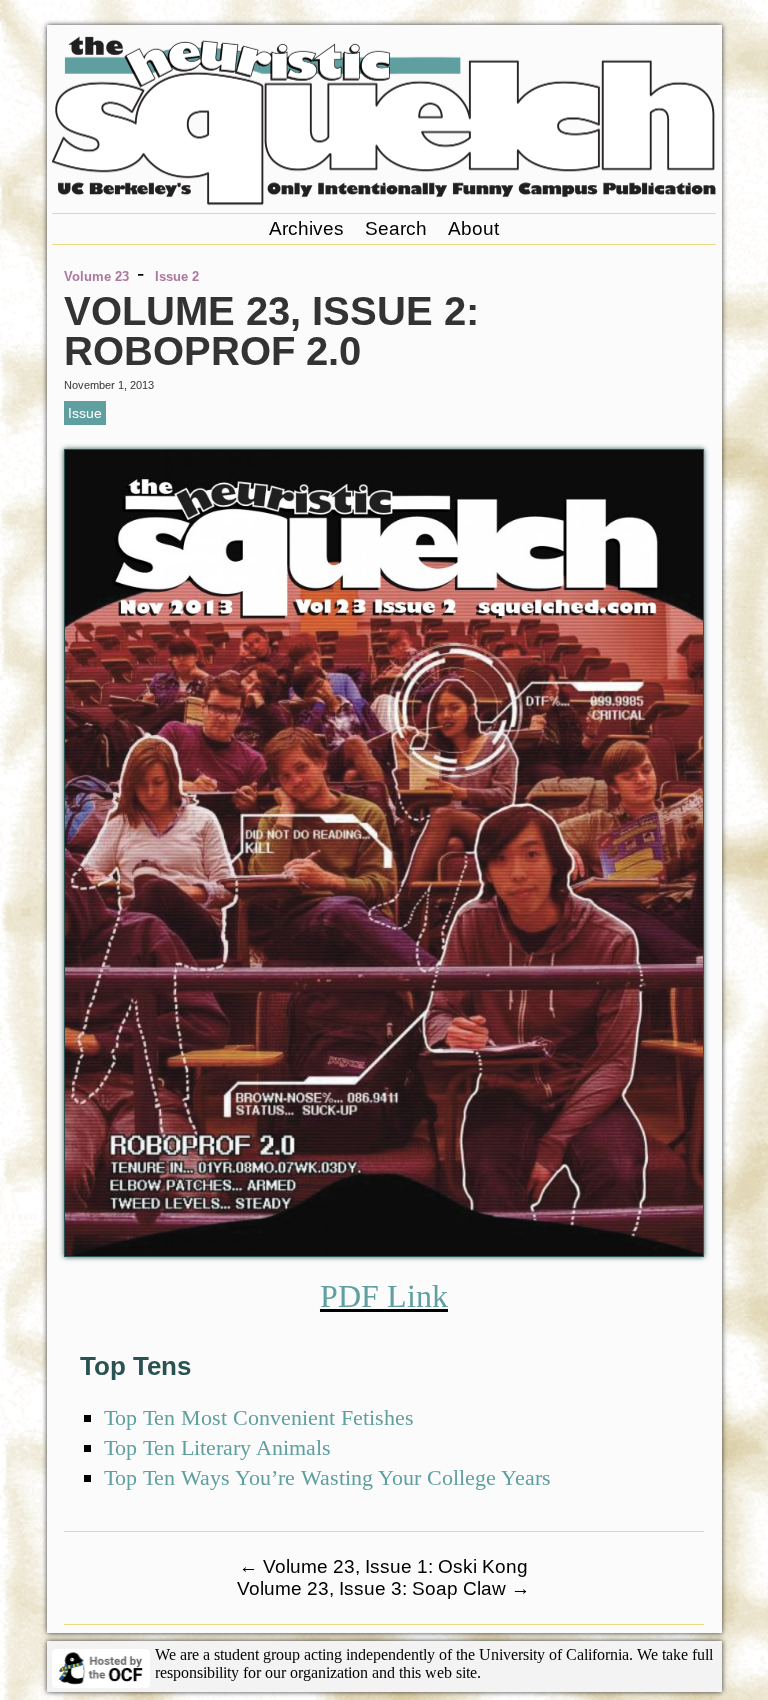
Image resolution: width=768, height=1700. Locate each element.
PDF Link (384, 1296)
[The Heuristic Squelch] (384, 199)
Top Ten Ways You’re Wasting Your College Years (327, 1477)
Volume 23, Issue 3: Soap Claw (383, 1588)
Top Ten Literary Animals (217, 1447)
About (473, 228)
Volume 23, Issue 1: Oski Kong (383, 1566)
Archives (306, 228)
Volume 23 (96, 276)
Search (396, 228)
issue (85, 413)
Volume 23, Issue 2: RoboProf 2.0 (271, 331)
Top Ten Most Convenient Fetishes (259, 1417)
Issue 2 (177, 276)
